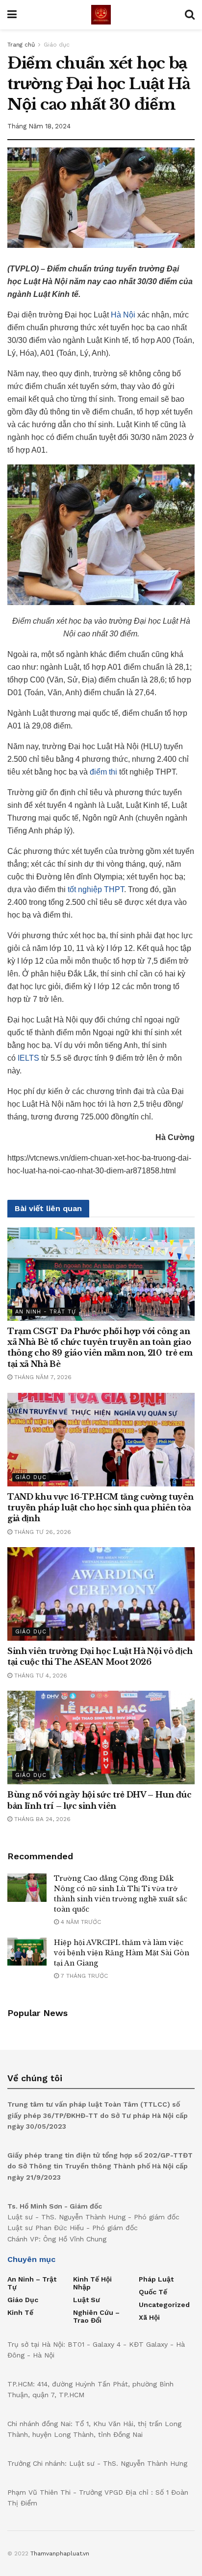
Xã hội (149, 2317)
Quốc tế (153, 2292)
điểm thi (103, 772)
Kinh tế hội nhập (92, 2283)
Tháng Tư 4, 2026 (40, 1676)
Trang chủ (21, 45)
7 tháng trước (83, 1976)
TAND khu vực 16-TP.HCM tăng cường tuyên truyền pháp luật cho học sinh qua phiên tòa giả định (101, 1508)
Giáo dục (57, 45)
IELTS (28, 1058)
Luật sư (87, 2300)
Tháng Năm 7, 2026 (42, 1377)
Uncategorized (164, 2305)
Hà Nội (123, 315)
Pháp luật (156, 2279)
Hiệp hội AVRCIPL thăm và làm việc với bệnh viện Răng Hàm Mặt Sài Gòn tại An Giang (122, 1953)
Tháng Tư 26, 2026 (42, 1532)
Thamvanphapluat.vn (60, 2553)
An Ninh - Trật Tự (46, 1312)
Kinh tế (20, 2312)
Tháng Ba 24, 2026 (41, 1819)
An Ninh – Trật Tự (32, 2283)
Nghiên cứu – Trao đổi (96, 2316)
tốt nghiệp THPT (96, 889)
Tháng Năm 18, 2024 (39, 126)
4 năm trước (80, 1922)
